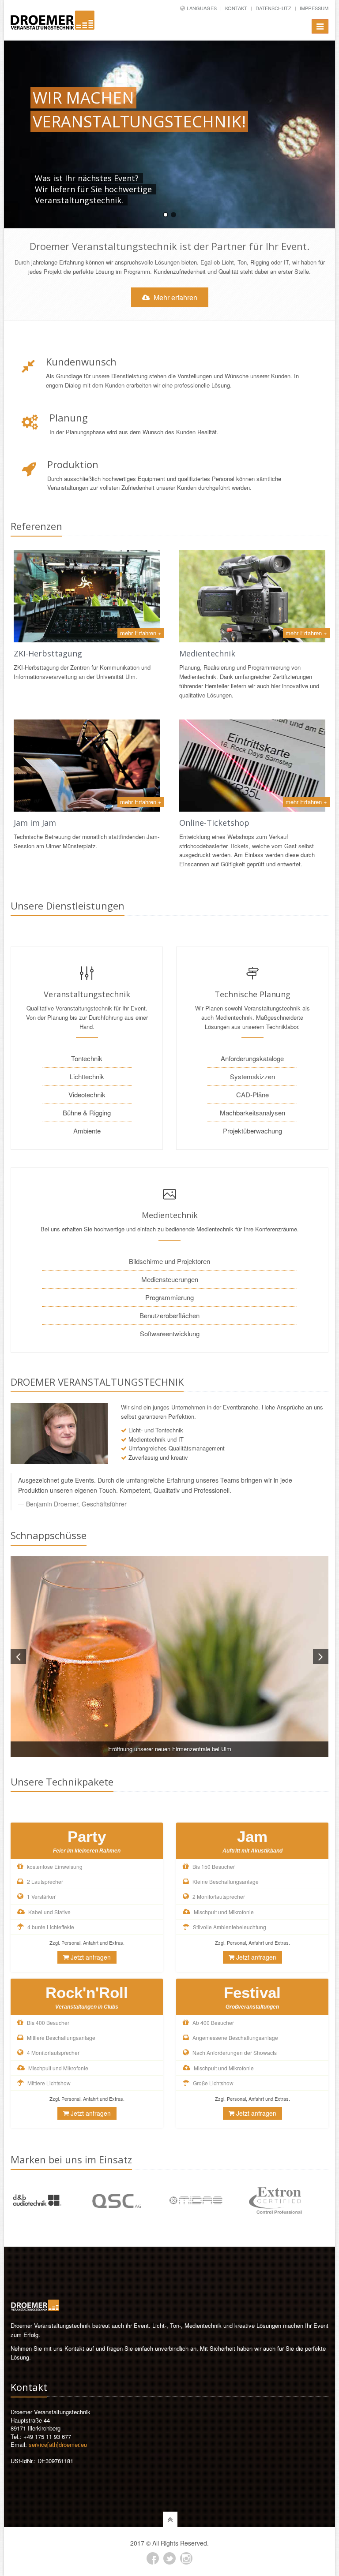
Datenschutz (273, 8)
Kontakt (236, 8)
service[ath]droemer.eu (58, 2444)
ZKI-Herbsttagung (48, 653)
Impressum (314, 8)
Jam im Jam (35, 823)
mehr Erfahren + (141, 633)
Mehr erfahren (175, 297)
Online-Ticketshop (214, 823)
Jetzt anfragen (90, 1957)
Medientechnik (207, 653)
